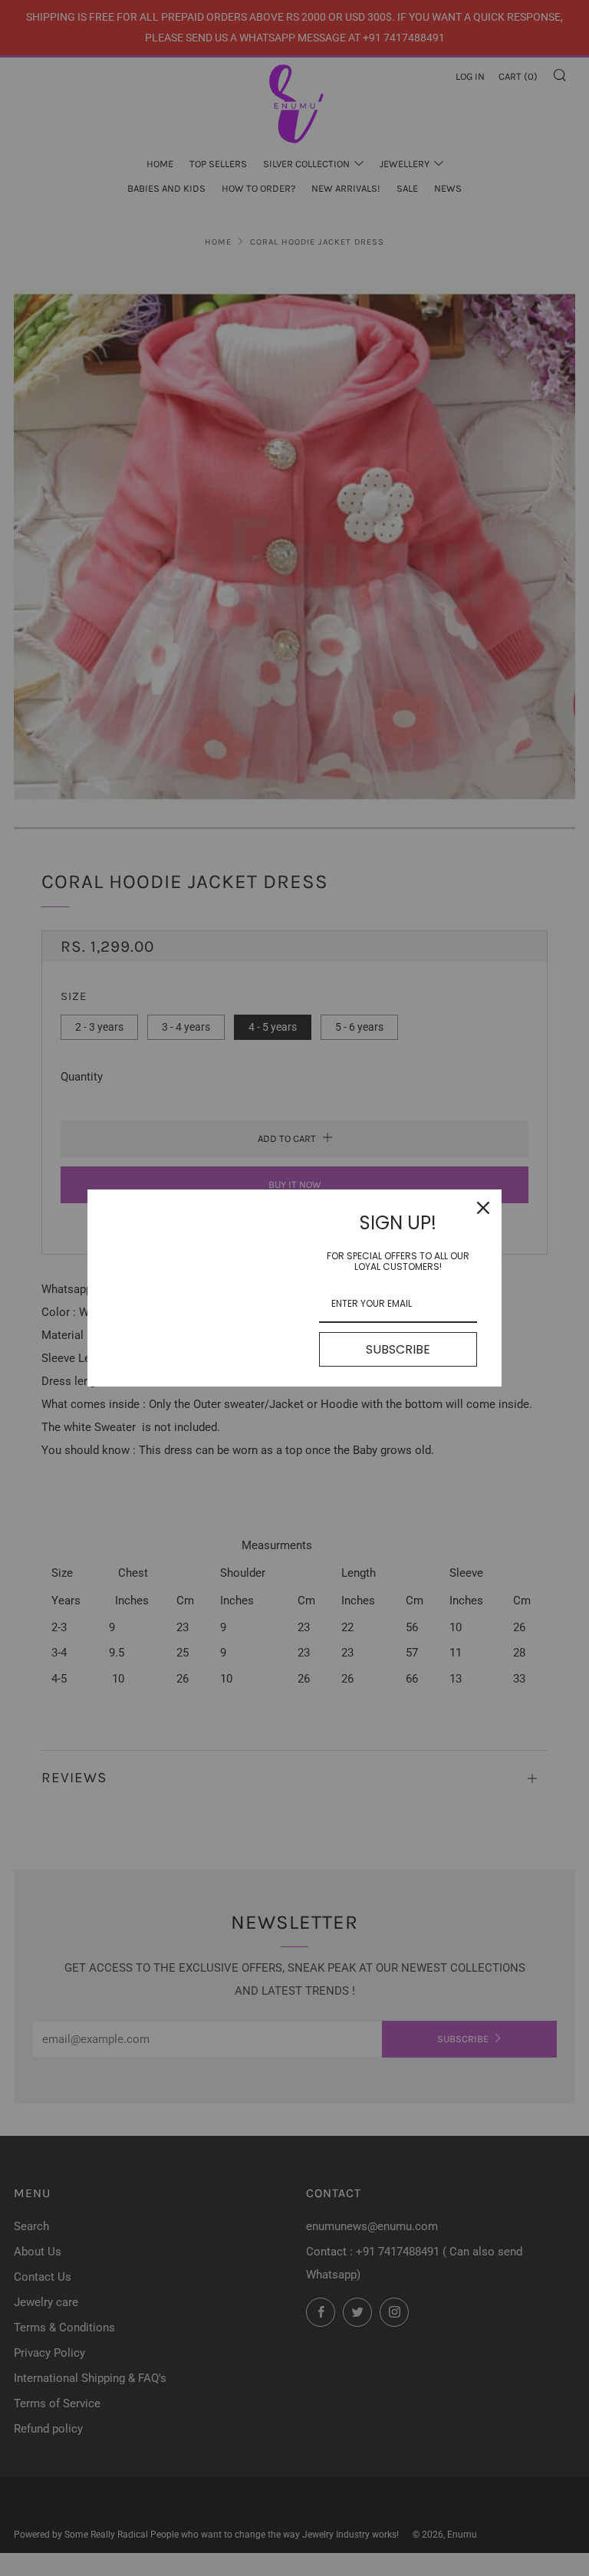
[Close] (483, 1208)
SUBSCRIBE (398, 1349)
